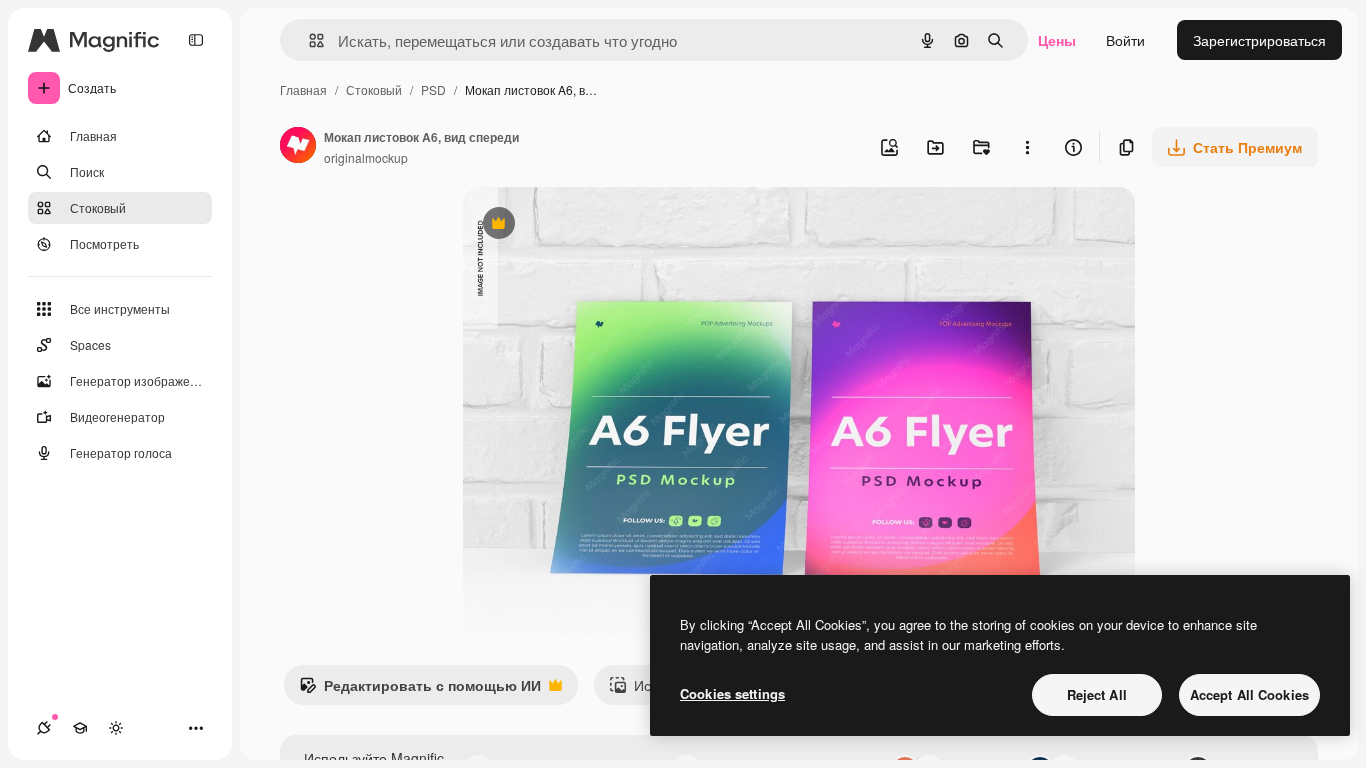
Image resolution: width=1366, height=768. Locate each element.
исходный (597, 225)
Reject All (1097, 694)
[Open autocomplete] (308, 40)
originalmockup (366, 157)
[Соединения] (44, 728)
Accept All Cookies (1249, 694)
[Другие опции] (1027, 147)
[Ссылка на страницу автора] (298, 147)
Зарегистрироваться (1259, 40)
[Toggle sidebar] (196, 40)
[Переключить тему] (116, 728)
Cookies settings (732, 693)
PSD (433, 89)
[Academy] (80, 728)
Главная (303, 89)
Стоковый (374, 89)
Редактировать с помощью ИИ (420, 690)
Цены (1057, 40)
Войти (1125, 40)
